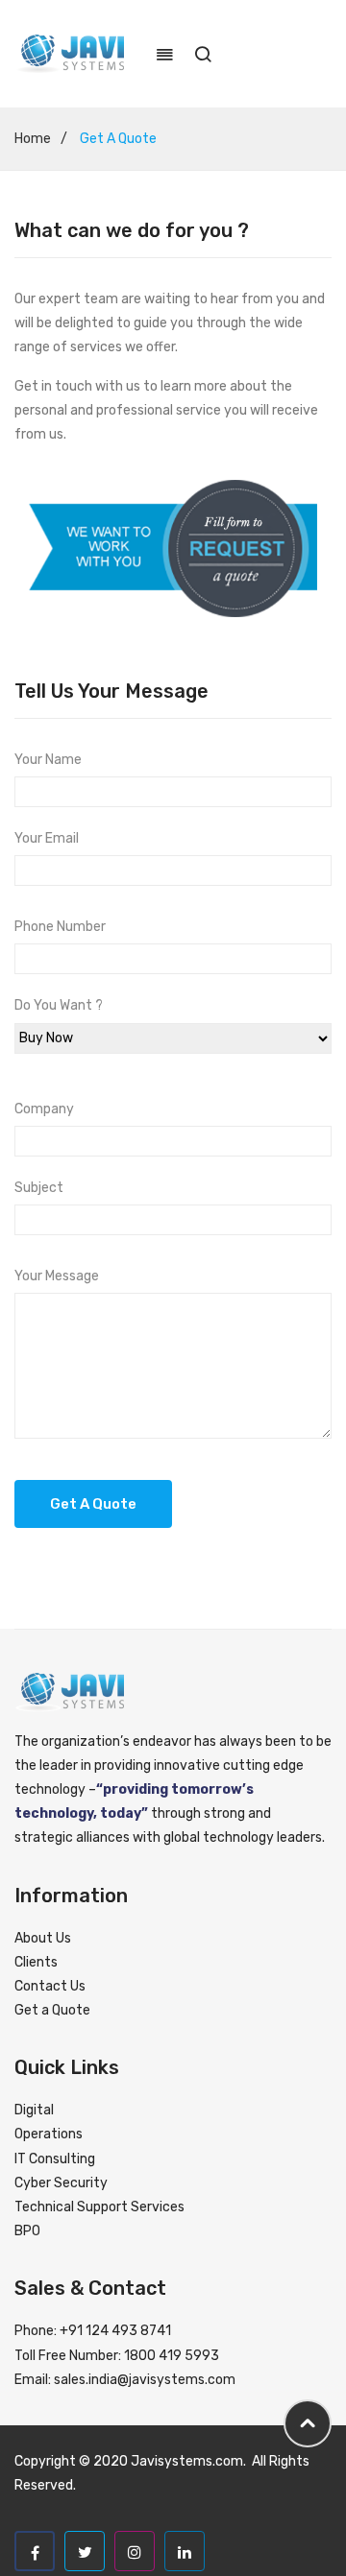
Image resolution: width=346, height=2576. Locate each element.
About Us (43, 1938)
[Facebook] (35, 2551)
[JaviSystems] (70, 53)
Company (44, 1109)
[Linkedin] (185, 2551)
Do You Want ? (59, 1005)
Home (33, 139)
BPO (27, 2231)
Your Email (47, 838)
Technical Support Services (99, 2207)
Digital (34, 2110)
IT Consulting (55, 2159)
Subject (39, 1188)
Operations (49, 2134)
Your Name (48, 760)
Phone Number (60, 927)
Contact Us (50, 1986)
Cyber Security (61, 2183)
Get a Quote (52, 2010)
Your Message (57, 1276)
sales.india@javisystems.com (145, 2380)
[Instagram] (135, 2551)
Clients (36, 1962)
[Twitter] (85, 2551)
